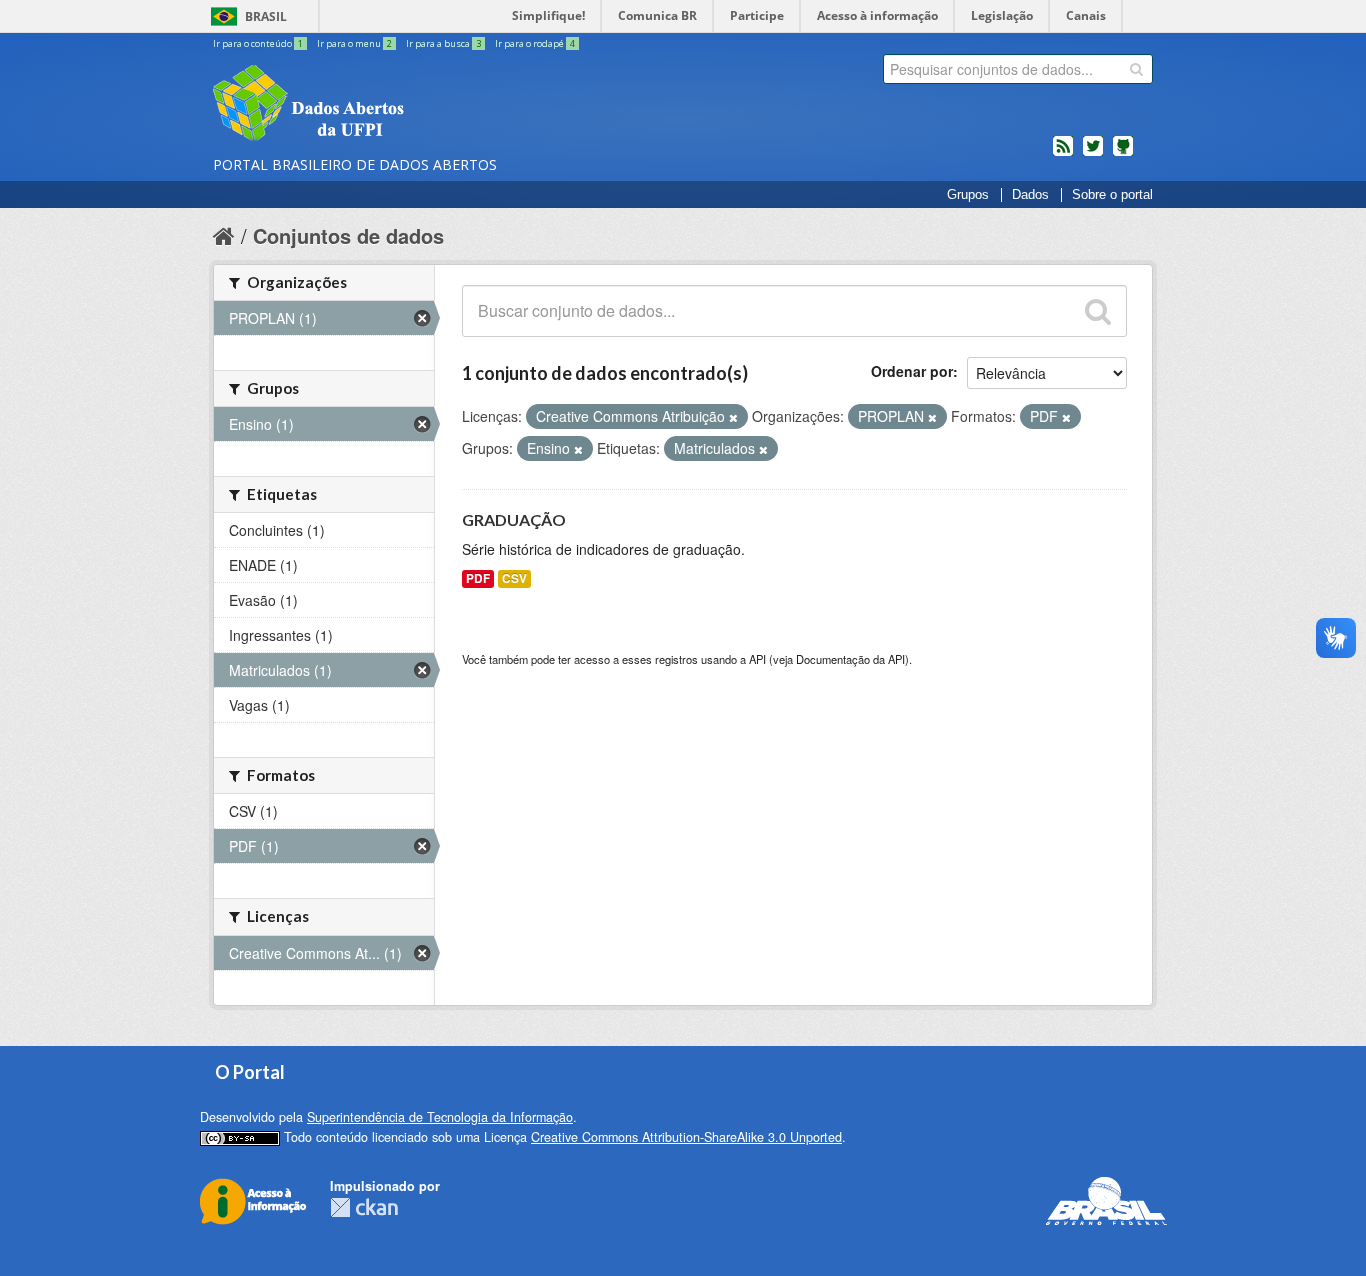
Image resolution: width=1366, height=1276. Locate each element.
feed (1063, 154)
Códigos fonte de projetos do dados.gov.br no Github (1123, 154)
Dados (1030, 195)
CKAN (364, 1207)
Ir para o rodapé (535, 43)
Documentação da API (850, 659)
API (757, 659)
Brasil (266, 16)
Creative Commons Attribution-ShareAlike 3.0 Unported (686, 1137)
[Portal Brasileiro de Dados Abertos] (428, 105)
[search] (1136, 69)
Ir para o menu (354, 43)
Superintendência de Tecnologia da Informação (440, 1117)
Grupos (968, 195)
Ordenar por (912, 371)
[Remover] (733, 417)
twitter (1093, 154)
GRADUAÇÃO (514, 519)
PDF (478, 578)
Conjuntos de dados (348, 235)
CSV (514, 578)
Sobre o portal (1112, 195)
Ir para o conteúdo (258, 43)
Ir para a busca (443, 43)
